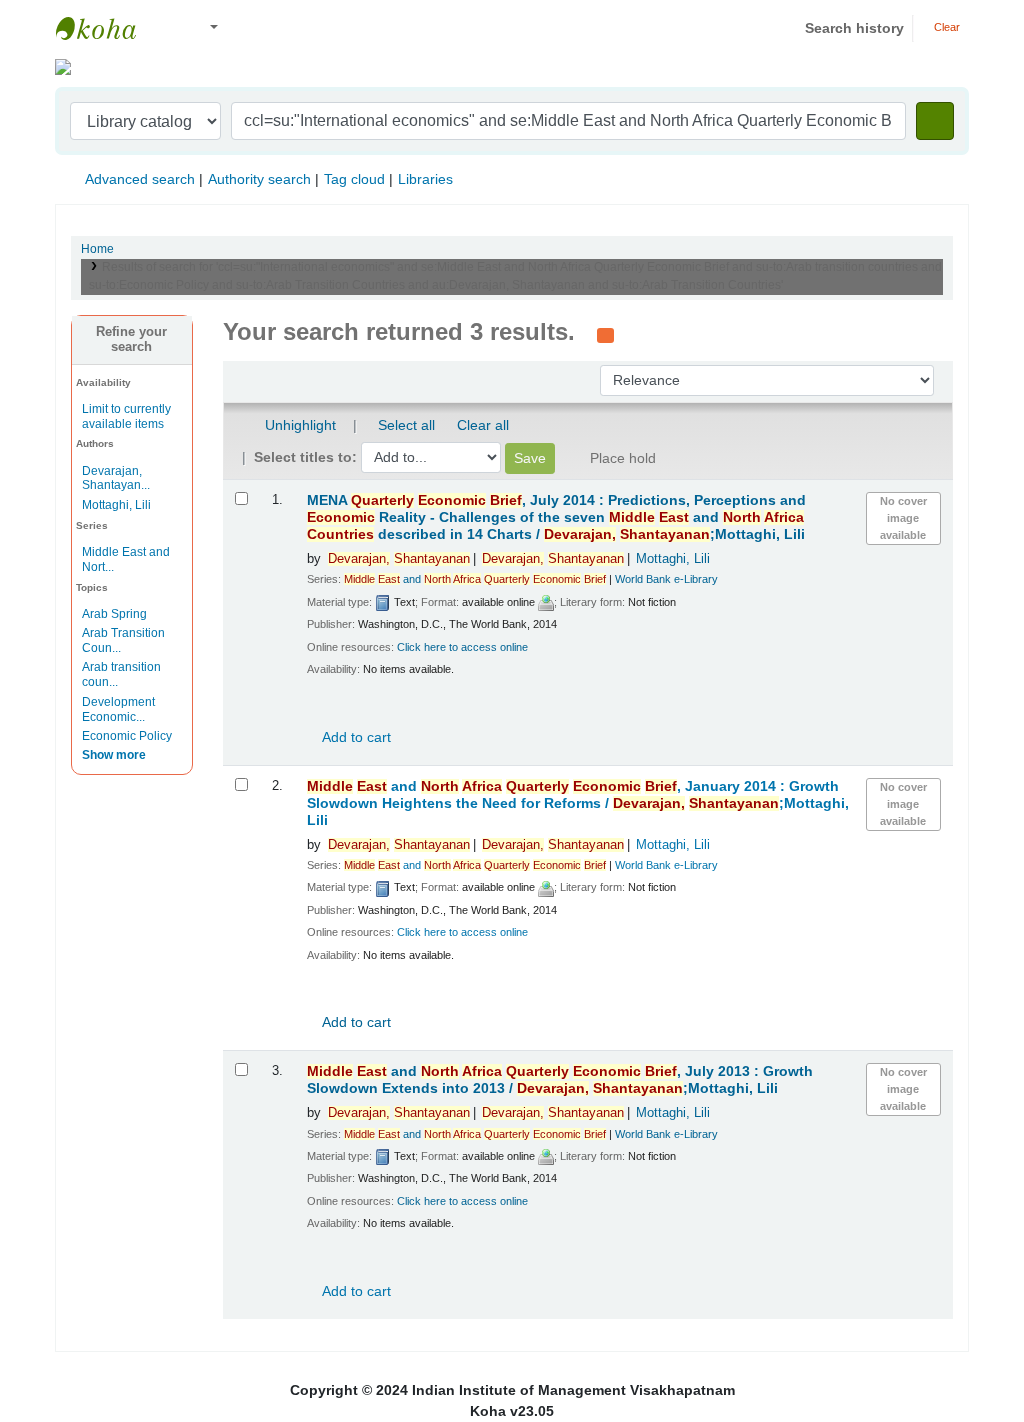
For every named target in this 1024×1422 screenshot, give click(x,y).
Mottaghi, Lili (116, 505)
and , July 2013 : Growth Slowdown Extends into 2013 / (560, 1080)
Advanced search (140, 179)
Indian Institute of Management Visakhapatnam (106, 28)
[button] (169, 28)
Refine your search (131, 339)
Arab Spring (114, 614)
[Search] (935, 121)
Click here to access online (462, 647)
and (475, 579)
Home (97, 249)
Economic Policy (127, 736)
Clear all (483, 425)
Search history (854, 28)
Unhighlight (298, 425)
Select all (406, 425)
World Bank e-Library (666, 579)
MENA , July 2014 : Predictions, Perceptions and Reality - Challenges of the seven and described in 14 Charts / (556, 517)
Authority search (259, 179)
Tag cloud (354, 179)
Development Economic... (118, 709)
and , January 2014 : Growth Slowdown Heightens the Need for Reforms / (578, 803)
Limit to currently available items (126, 416)
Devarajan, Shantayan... (116, 478)
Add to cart (355, 737)
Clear (945, 27)
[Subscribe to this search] (605, 334)
